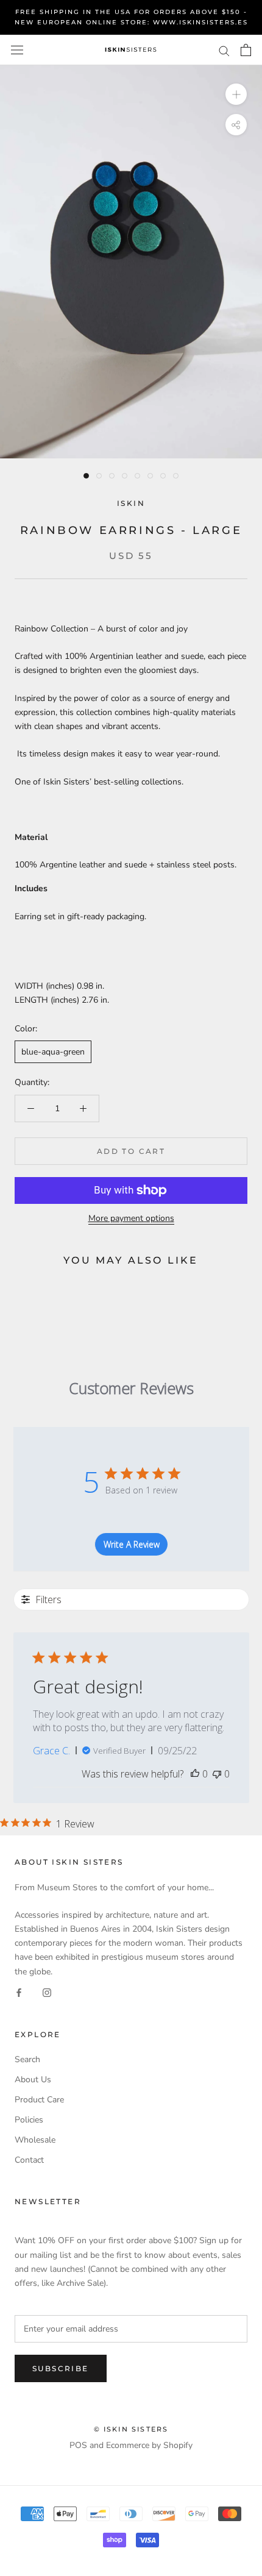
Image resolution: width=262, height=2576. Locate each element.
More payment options (131, 1218)
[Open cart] (246, 50)
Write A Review (132, 1544)
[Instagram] (47, 1992)
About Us (33, 2080)
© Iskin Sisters (131, 2429)
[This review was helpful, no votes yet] (195, 1774)
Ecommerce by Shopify (149, 2445)
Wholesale (35, 2140)
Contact (29, 2160)
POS (78, 2445)
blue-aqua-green (53, 1052)
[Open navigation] (17, 50)
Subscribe (61, 2368)
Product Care (39, 2100)
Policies (29, 2120)
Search (27, 2059)
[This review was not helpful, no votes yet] (217, 1774)
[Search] (224, 50)
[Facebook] (19, 1992)
